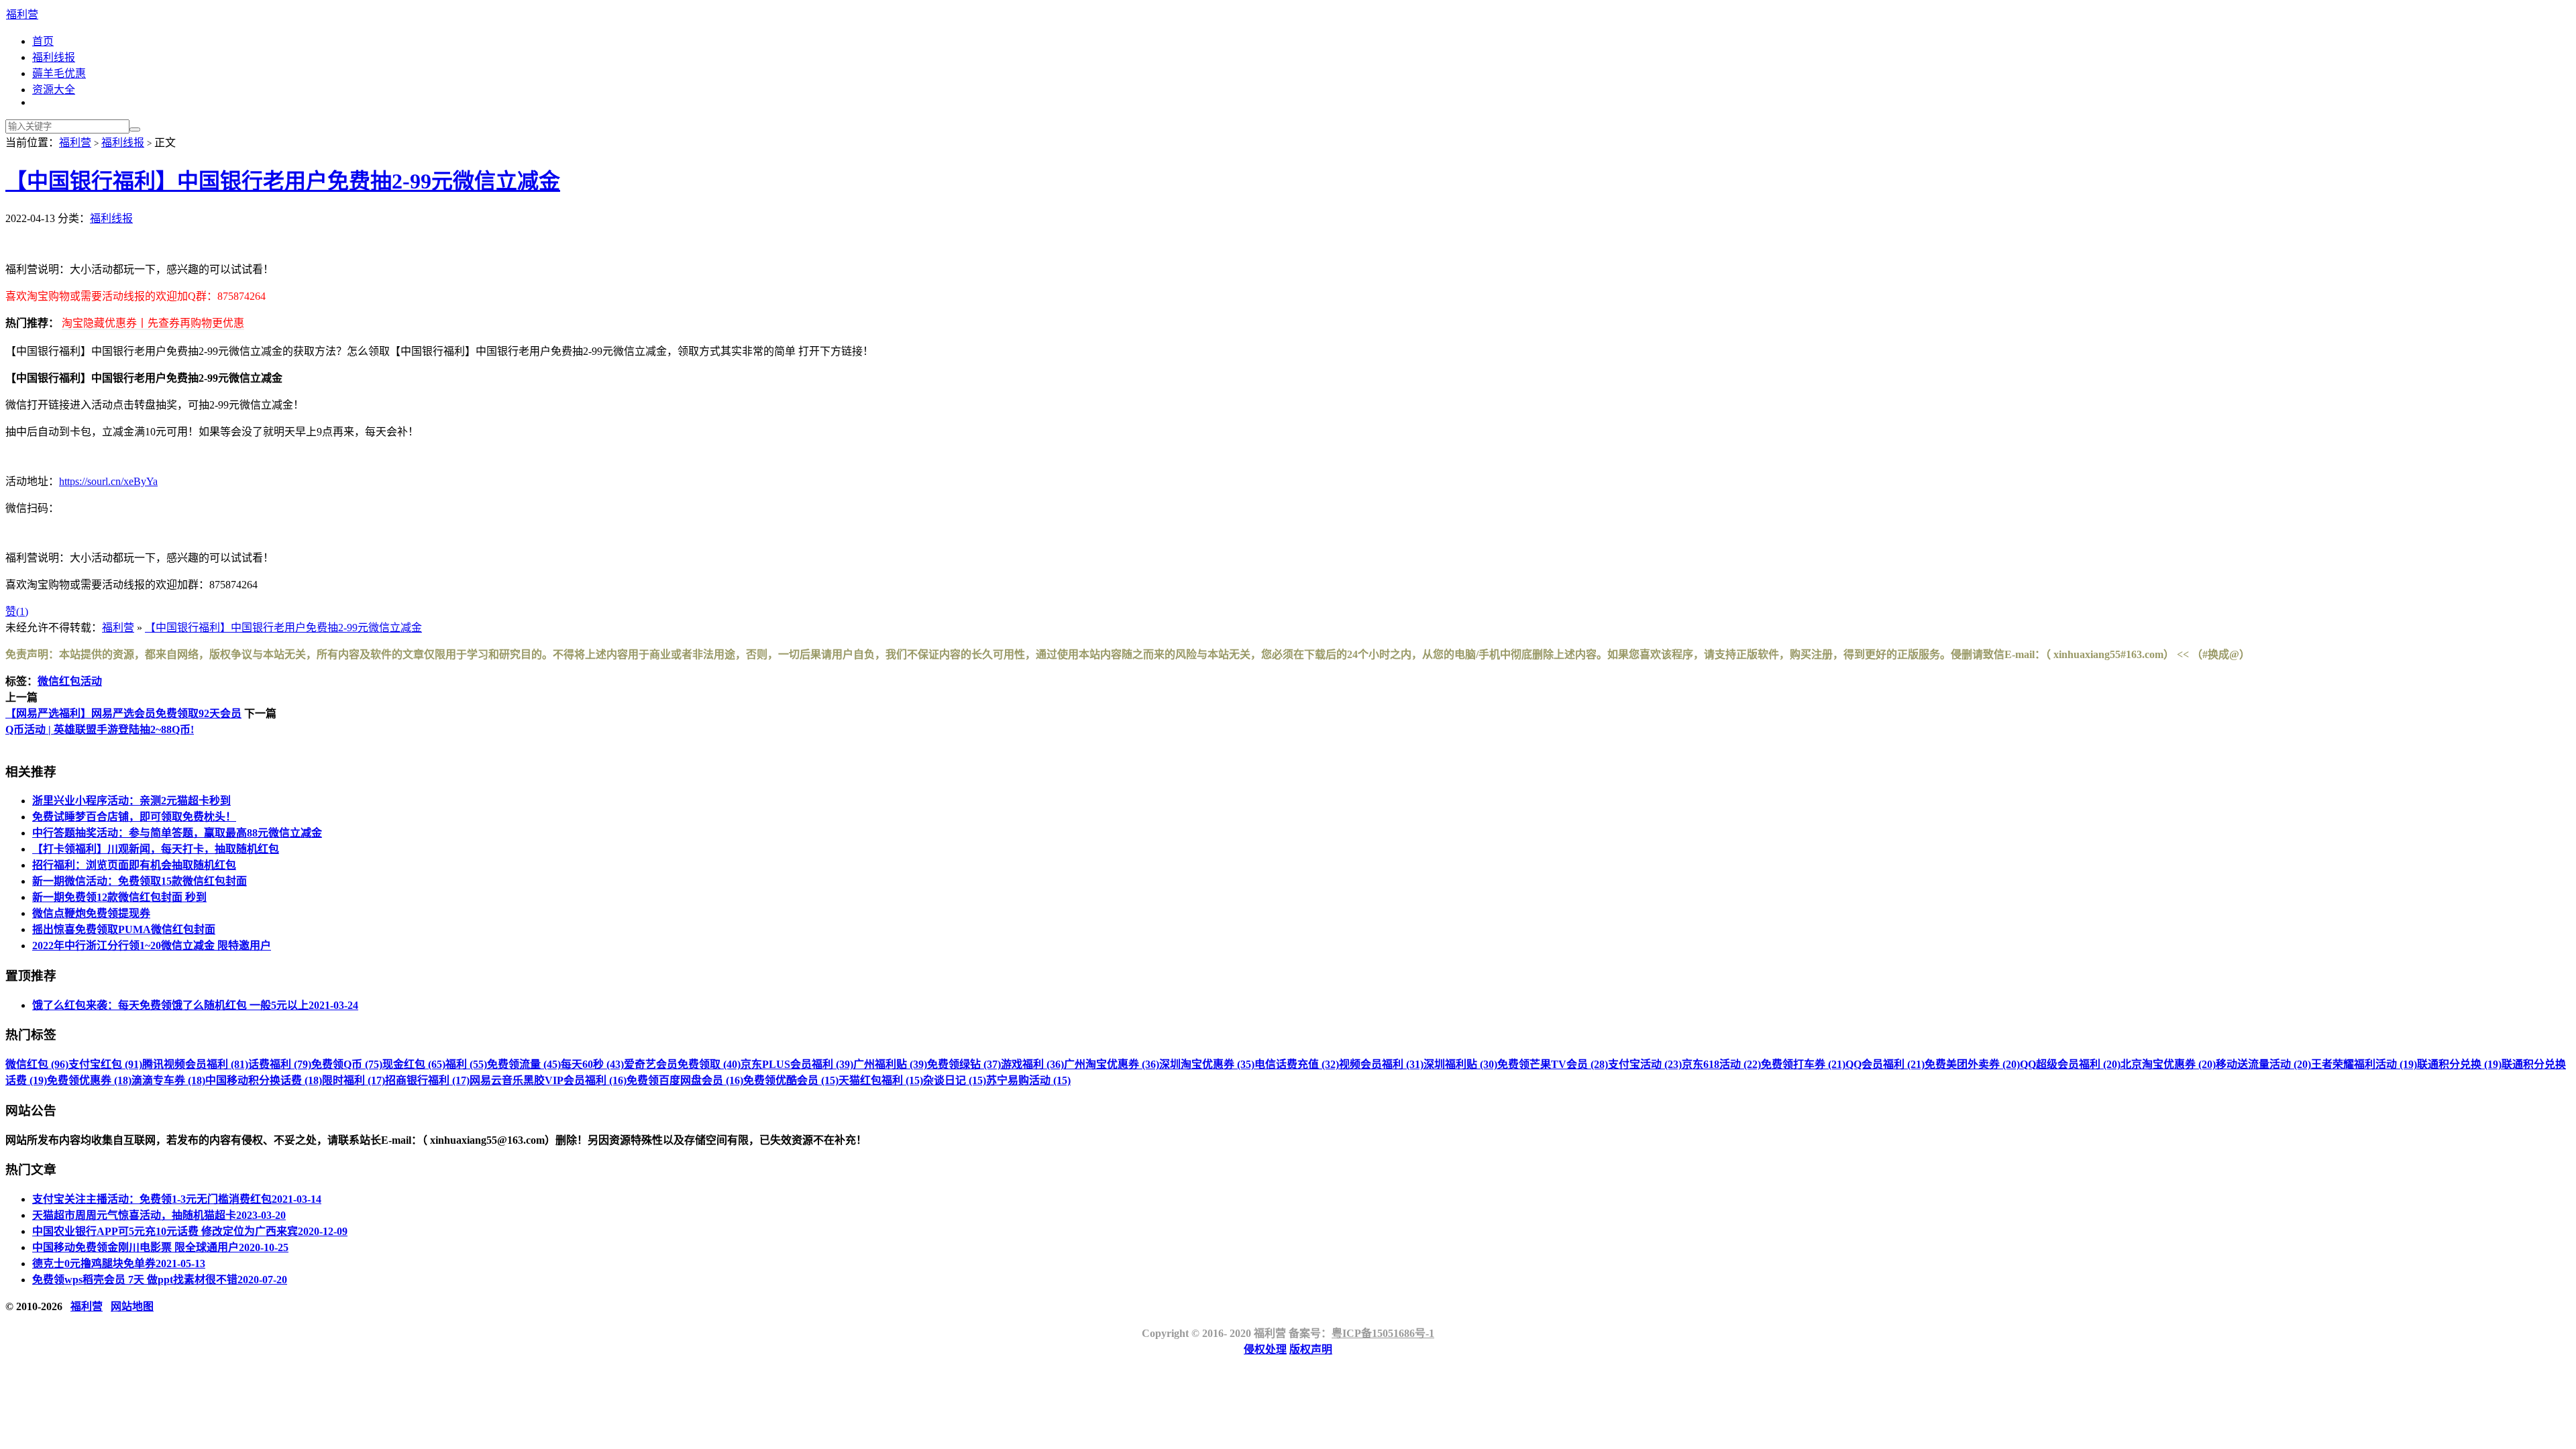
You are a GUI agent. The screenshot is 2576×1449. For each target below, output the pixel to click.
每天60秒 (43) (592, 1064)
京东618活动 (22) (1721, 1064)
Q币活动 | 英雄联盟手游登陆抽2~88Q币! (100, 730)
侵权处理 (1265, 1349)
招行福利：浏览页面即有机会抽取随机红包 (134, 865)
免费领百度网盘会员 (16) (685, 1080)
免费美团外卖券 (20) (1972, 1064)
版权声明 (1311, 1349)
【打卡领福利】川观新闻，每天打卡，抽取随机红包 (156, 849)
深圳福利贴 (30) (1460, 1064)
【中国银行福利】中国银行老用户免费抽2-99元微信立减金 (283, 181)
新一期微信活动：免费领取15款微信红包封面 (140, 881)
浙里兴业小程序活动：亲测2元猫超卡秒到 (131, 801)
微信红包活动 (70, 681)
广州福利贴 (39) (890, 1064)
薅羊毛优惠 (59, 73)
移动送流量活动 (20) (2263, 1064)
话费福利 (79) (280, 1064)
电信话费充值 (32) (1297, 1064)
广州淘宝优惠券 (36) (1112, 1064)
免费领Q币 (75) (347, 1064)
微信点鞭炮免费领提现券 (91, 913)
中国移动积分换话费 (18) (264, 1080)
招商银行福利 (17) (427, 1080)
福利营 (22, 14)
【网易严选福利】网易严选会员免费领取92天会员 (123, 713)
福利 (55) (466, 1064)
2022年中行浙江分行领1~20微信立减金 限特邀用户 (152, 946)
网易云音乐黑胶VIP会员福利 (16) (548, 1080)
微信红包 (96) (37, 1064)
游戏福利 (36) (1032, 1064)
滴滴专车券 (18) (168, 1080)
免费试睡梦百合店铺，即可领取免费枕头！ (134, 817)
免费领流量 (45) (524, 1064)
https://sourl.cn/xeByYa (108, 481)
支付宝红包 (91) (105, 1064)
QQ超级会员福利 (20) (2070, 1064)
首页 (43, 41)
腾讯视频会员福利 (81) (195, 1064)
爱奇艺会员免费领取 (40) (682, 1064)
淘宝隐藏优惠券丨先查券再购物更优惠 (153, 323)
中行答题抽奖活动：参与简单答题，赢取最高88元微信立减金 (177, 833)
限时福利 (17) (354, 1080)
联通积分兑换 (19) (2459, 1064)
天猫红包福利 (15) (881, 1080)
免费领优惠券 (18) (89, 1080)
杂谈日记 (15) (955, 1080)
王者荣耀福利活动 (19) (2364, 1064)
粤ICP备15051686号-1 (1383, 1333)
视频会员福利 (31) (1381, 1064)
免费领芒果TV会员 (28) (1553, 1064)
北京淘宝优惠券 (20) (2168, 1064)
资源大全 (54, 90)
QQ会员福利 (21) (1885, 1064)
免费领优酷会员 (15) (791, 1080)
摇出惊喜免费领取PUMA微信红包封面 (124, 929)
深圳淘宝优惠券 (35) (1207, 1064)
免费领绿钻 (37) (964, 1064)
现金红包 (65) (414, 1064)
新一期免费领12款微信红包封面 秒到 (119, 897)
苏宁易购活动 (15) (1028, 1080)
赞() (17, 611)
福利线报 (54, 57)
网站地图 (132, 1306)
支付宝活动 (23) (1645, 1064)
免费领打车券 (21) (1803, 1064)
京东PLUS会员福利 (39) (797, 1064)
